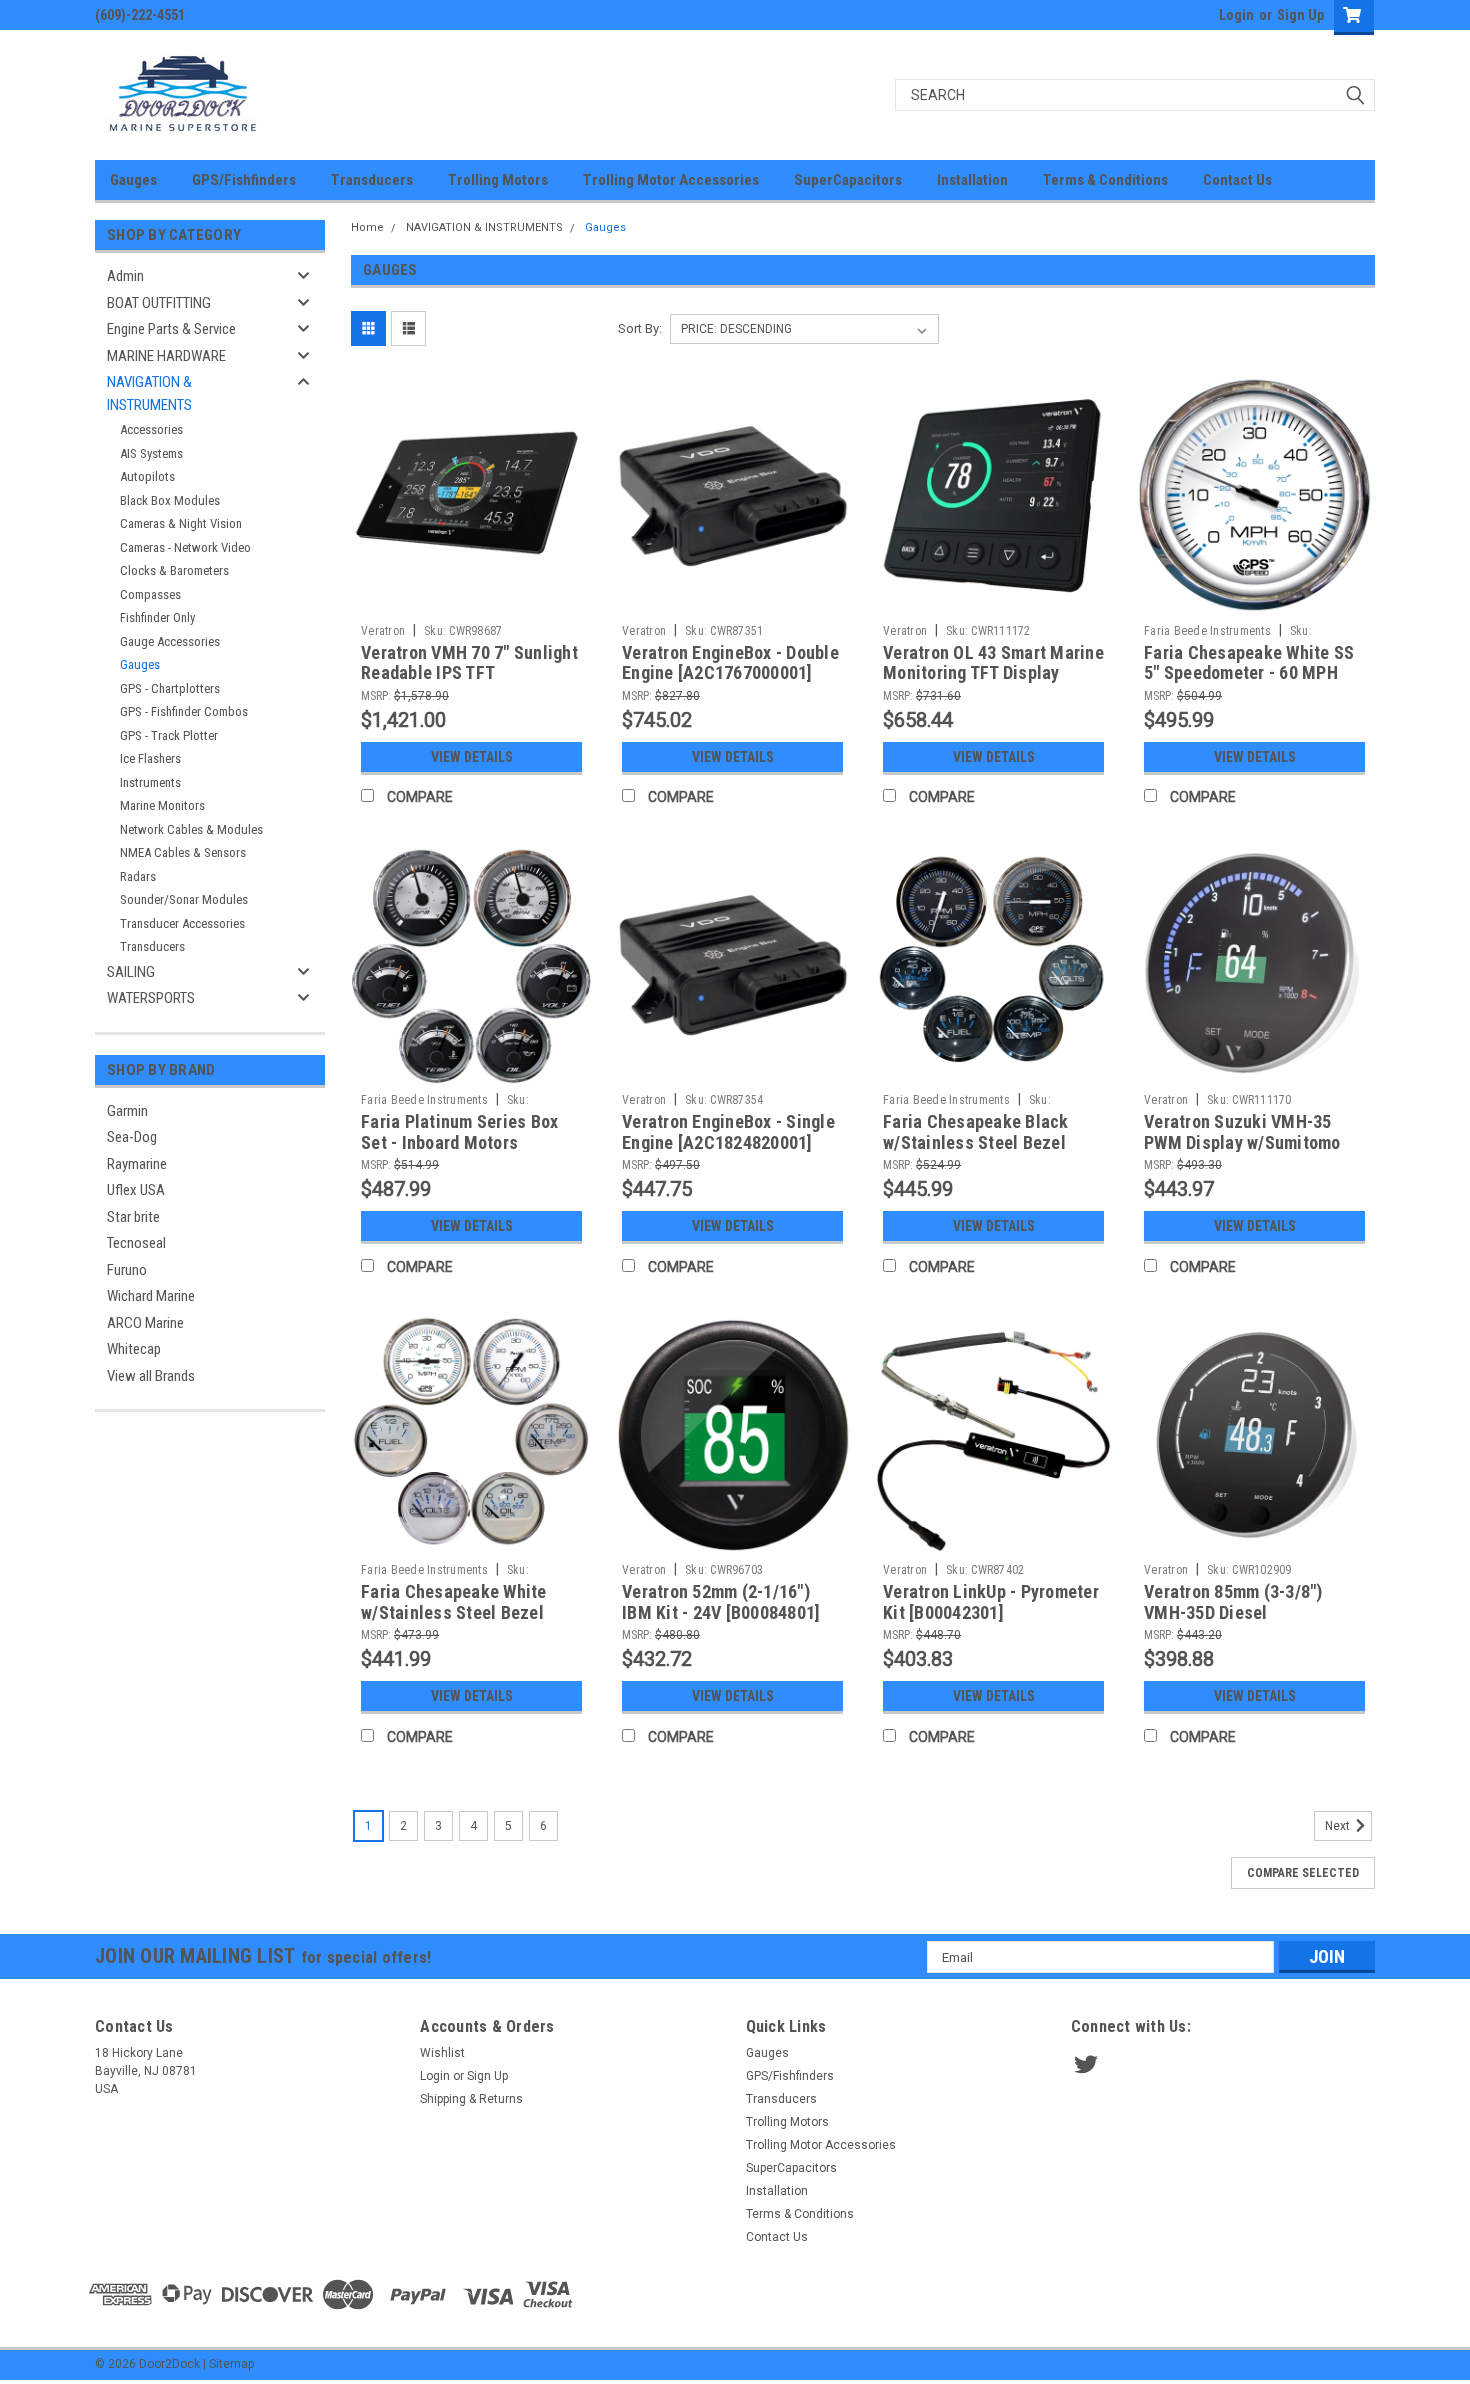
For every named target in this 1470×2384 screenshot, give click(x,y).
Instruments (150, 782)
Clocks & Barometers (174, 570)
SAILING (131, 972)
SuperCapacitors (848, 180)
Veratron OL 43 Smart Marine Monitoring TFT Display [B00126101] (993, 673)
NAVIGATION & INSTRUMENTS (149, 393)
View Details (472, 757)
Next (1339, 1827)
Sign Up (1300, 15)
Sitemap (231, 2364)
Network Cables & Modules (191, 829)
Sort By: (640, 328)
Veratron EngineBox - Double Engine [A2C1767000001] (730, 663)
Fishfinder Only (157, 617)
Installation (972, 180)
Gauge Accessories (170, 641)
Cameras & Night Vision (181, 523)
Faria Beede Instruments (1207, 631)
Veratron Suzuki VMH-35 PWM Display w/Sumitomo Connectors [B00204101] (1242, 1142)
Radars (138, 876)
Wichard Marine (151, 1296)
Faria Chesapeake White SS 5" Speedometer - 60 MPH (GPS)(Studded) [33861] (1249, 673)
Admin (125, 276)
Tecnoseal (136, 1243)
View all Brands (151, 1376)
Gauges (133, 180)
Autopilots (147, 476)
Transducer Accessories (182, 923)
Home (367, 227)
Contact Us (1237, 180)
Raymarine (137, 1164)
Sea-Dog (132, 1137)
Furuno (127, 1270)
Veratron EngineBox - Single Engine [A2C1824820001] (728, 1132)
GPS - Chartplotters (170, 688)
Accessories (151, 429)
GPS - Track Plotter (169, 735)
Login (1236, 15)
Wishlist (442, 2053)
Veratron (383, 631)
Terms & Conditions (1105, 180)
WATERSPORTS (151, 998)
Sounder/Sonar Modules (184, 899)
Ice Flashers (150, 758)
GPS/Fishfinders (244, 180)
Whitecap (134, 1349)
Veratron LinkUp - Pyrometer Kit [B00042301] (991, 1602)
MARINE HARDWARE (166, 356)
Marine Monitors (162, 805)
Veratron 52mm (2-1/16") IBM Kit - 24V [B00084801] (721, 1602)
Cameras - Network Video (185, 547)
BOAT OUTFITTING (159, 303)
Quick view (472, 600)
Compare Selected (1303, 1873)
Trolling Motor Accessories (671, 180)
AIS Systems (151, 453)
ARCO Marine (145, 1323)
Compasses (150, 594)
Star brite (133, 1217)
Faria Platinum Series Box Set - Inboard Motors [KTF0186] (459, 1142)
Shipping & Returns (471, 2099)
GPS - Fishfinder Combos (184, 711)
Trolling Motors (498, 180)
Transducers (372, 180)
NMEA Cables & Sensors (183, 852)
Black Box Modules (170, 500)
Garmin (127, 1111)
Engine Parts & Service (171, 329)
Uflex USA (136, 1190)
